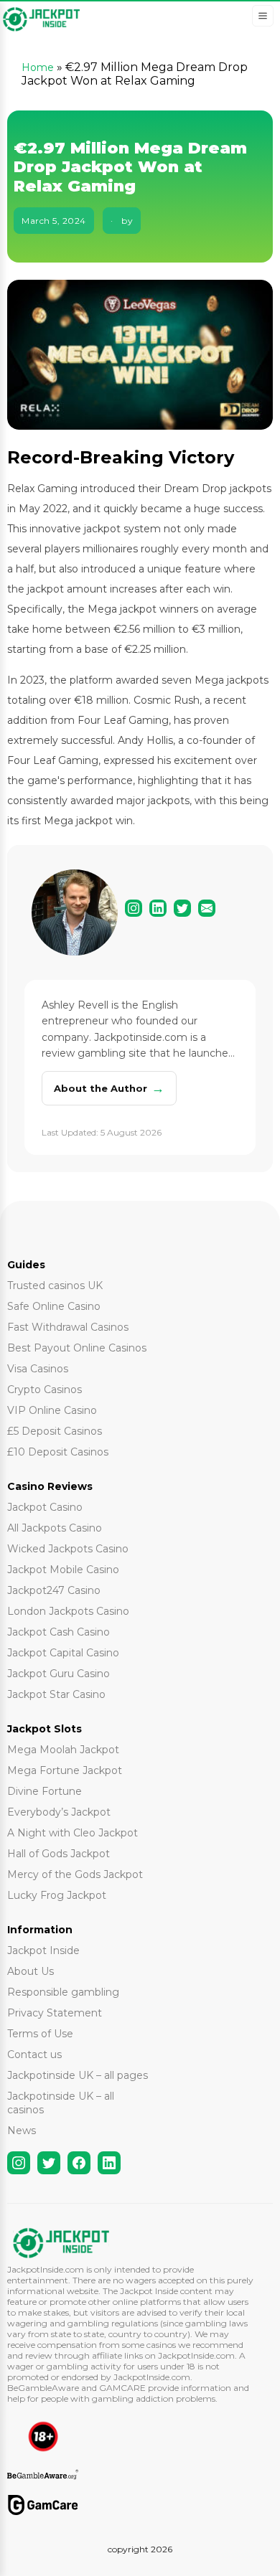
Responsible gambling (63, 1992)
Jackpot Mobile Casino (63, 1570)
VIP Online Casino (52, 1410)
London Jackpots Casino (68, 1611)
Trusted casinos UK (55, 1285)
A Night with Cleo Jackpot (73, 1833)
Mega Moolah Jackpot (63, 1750)
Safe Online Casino (54, 1306)
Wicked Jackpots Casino (68, 1549)
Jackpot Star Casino (56, 1694)
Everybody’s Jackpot (59, 1812)
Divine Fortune (45, 1791)
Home (38, 67)
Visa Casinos (38, 1369)
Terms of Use (40, 2034)
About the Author (109, 1088)
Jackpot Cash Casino (59, 1632)
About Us (31, 1971)
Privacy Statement (55, 2013)
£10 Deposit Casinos (58, 1452)
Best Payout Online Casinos (77, 1348)
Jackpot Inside (43, 1950)
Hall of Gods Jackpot (59, 1854)
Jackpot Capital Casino (63, 1653)
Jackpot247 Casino (54, 1590)
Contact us (34, 2054)
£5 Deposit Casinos (55, 1431)
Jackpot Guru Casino (59, 1674)
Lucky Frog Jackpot (57, 1895)
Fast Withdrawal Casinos (68, 1327)
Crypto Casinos (45, 1390)
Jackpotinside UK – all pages (78, 2075)
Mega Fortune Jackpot (65, 1770)
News (22, 2131)
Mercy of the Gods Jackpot (75, 1874)
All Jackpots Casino (55, 1528)
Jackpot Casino (45, 1507)
